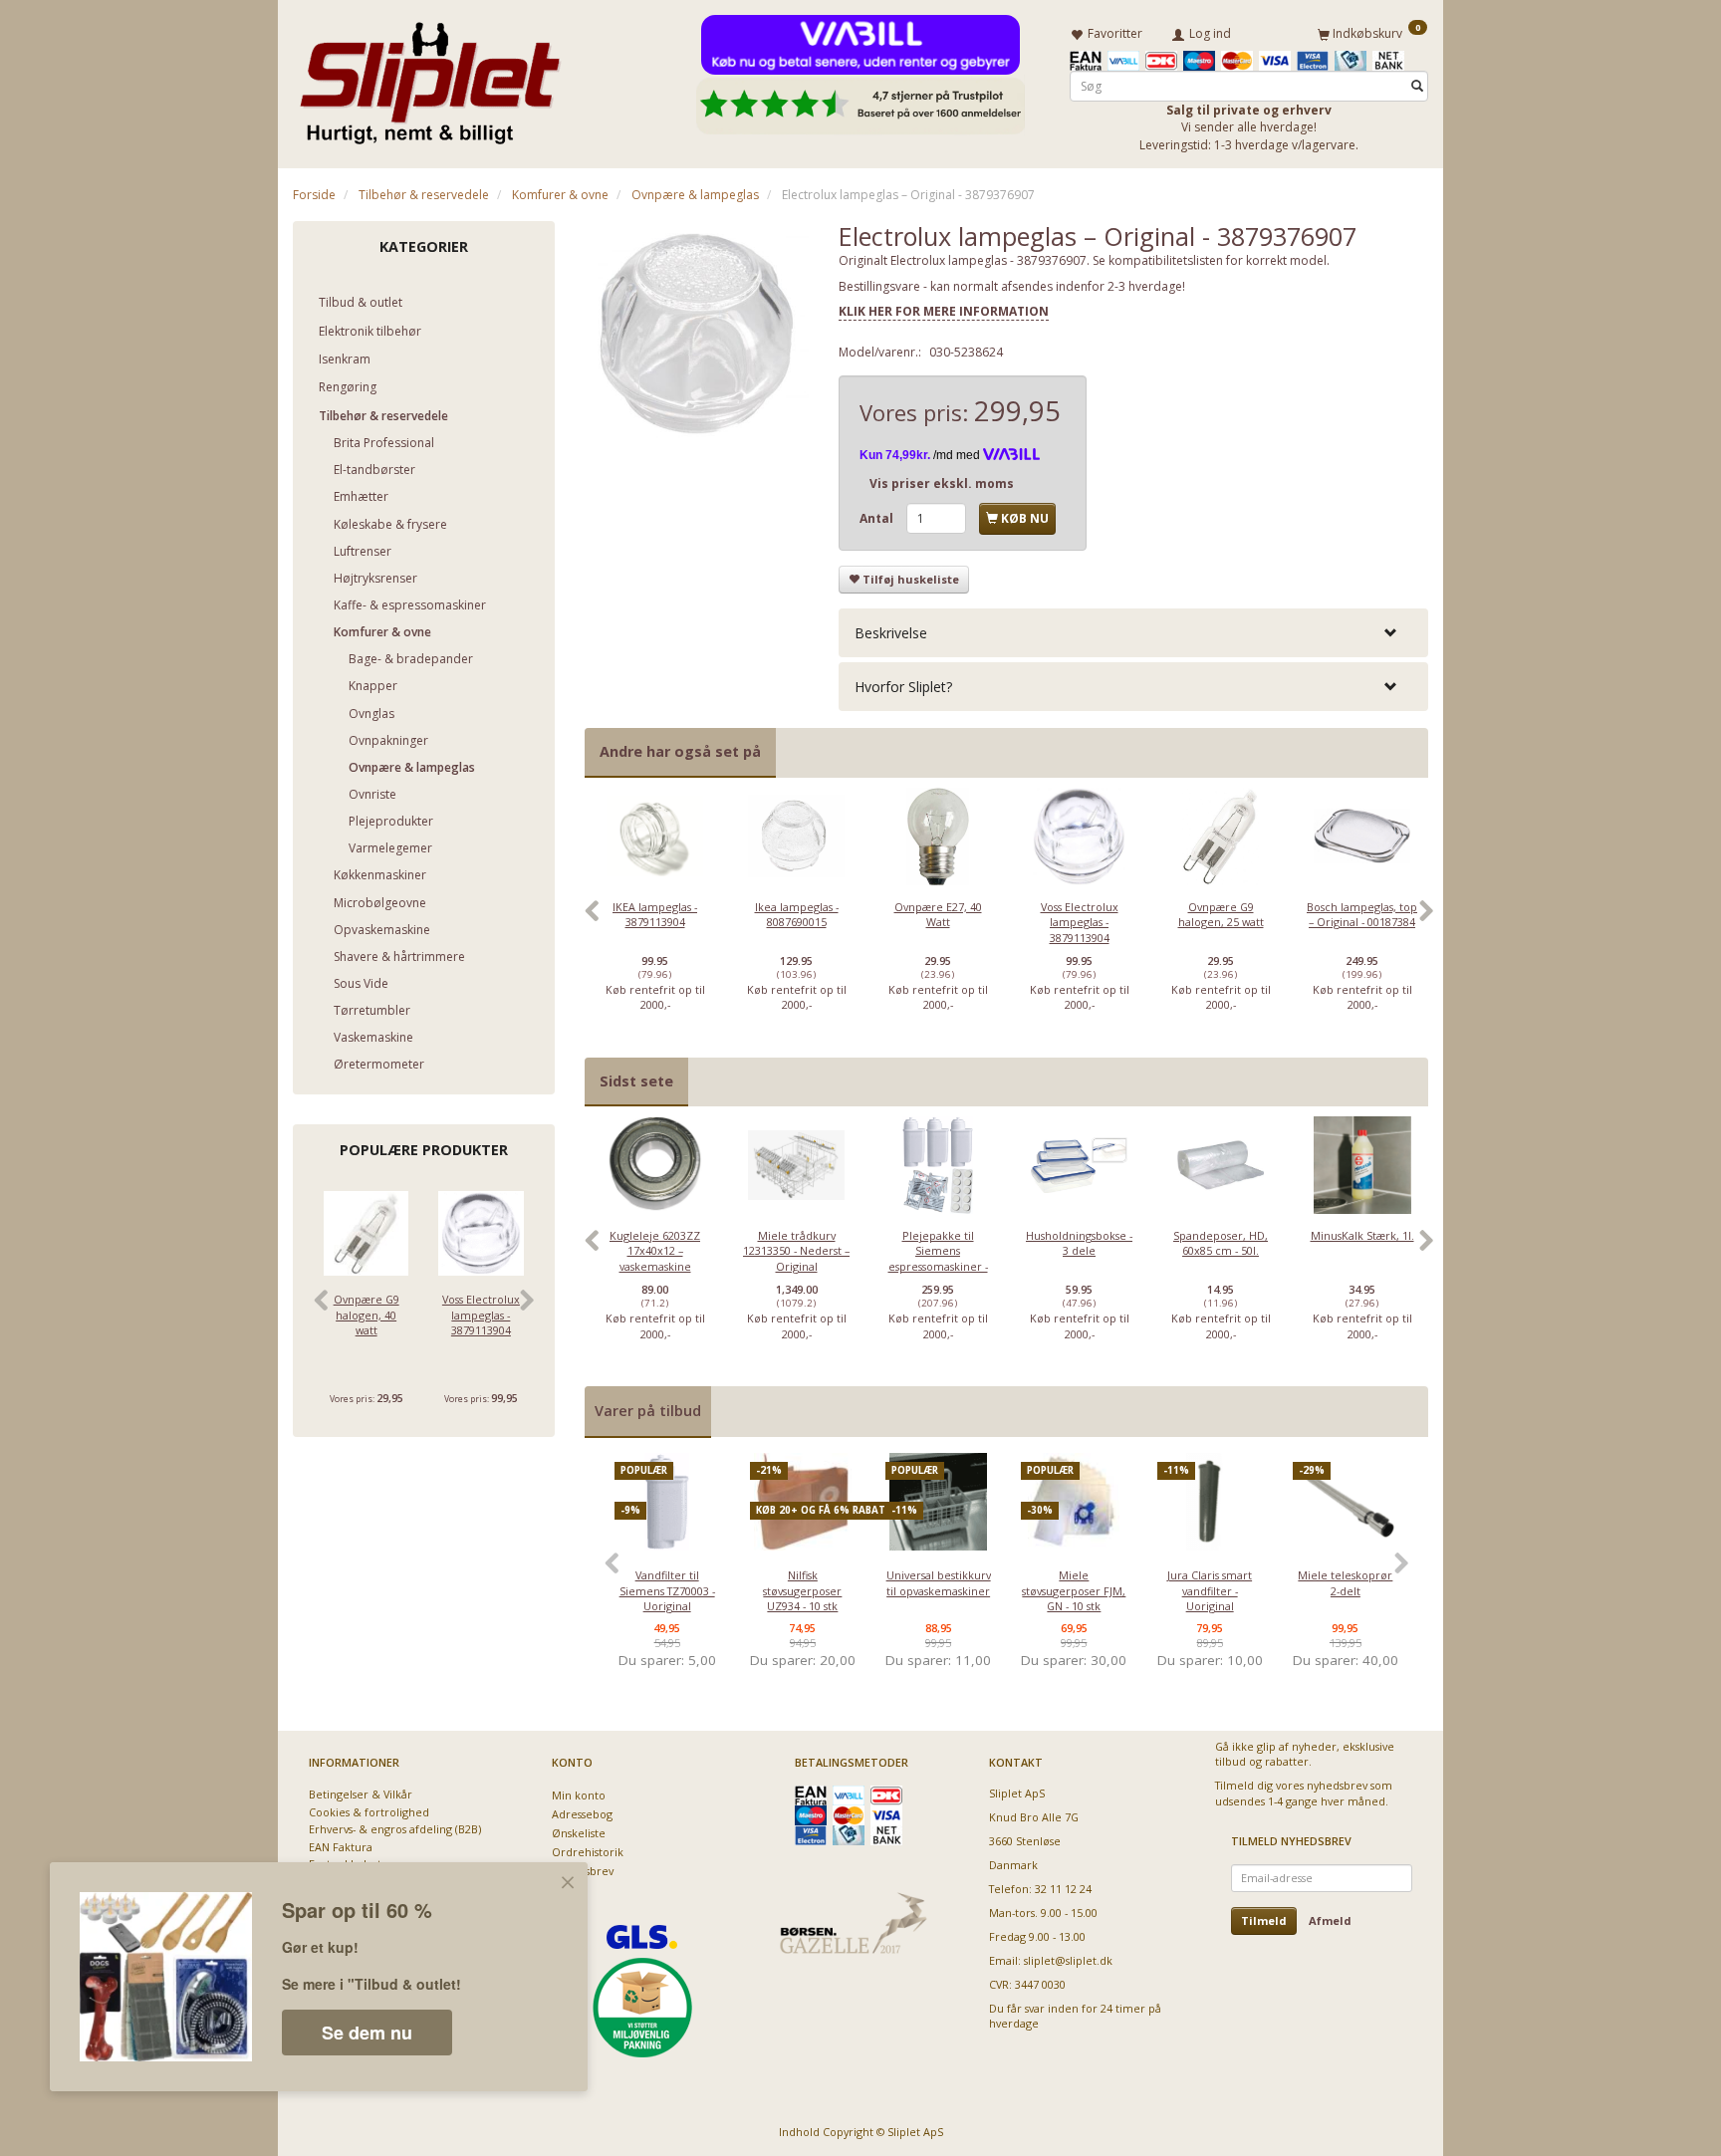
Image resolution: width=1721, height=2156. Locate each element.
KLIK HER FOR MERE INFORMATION (944, 311)
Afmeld (1330, 1920)
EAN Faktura (341, 1847)
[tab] (1133, 633)
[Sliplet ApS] (430, 77)
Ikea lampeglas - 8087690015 (797, 914)
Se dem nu (367, 2033)
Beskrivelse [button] (891, 633)
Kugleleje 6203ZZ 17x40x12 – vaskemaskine (655, 1251)
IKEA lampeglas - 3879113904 (655, 914)
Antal (878, 518)
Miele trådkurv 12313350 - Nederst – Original (796, 1251)
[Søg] (1417, 86)
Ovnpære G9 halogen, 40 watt (367, 1315)
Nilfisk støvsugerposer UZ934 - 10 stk (802, 1590)
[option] (655, 922)
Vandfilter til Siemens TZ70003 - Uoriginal (667, 1590)
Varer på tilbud (648, 1411)
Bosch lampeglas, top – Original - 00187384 (1362, 914)
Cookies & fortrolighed (369, 1812)
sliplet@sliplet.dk (1068, 1960)
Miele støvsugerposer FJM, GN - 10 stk (1074, 1590)
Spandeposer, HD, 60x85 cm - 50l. (1221, 1243)
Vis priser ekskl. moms (942, 483)
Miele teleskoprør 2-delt (1345, 1582)
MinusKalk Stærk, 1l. (1362, 1235)
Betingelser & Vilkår (361, 1794)
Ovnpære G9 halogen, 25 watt (1221, 914)
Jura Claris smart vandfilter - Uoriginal (1210, 1590)
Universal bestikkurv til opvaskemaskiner (939, 1582)
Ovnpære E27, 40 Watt (938, 914)
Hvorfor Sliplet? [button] (903, 687)
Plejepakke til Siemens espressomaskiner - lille (938, 1258)
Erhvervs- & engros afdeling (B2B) (395, 1829)
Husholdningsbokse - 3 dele (1079, 1243)
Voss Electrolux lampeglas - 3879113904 (481, 1315)
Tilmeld (1264, 1920)
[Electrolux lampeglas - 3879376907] (697, 334)
